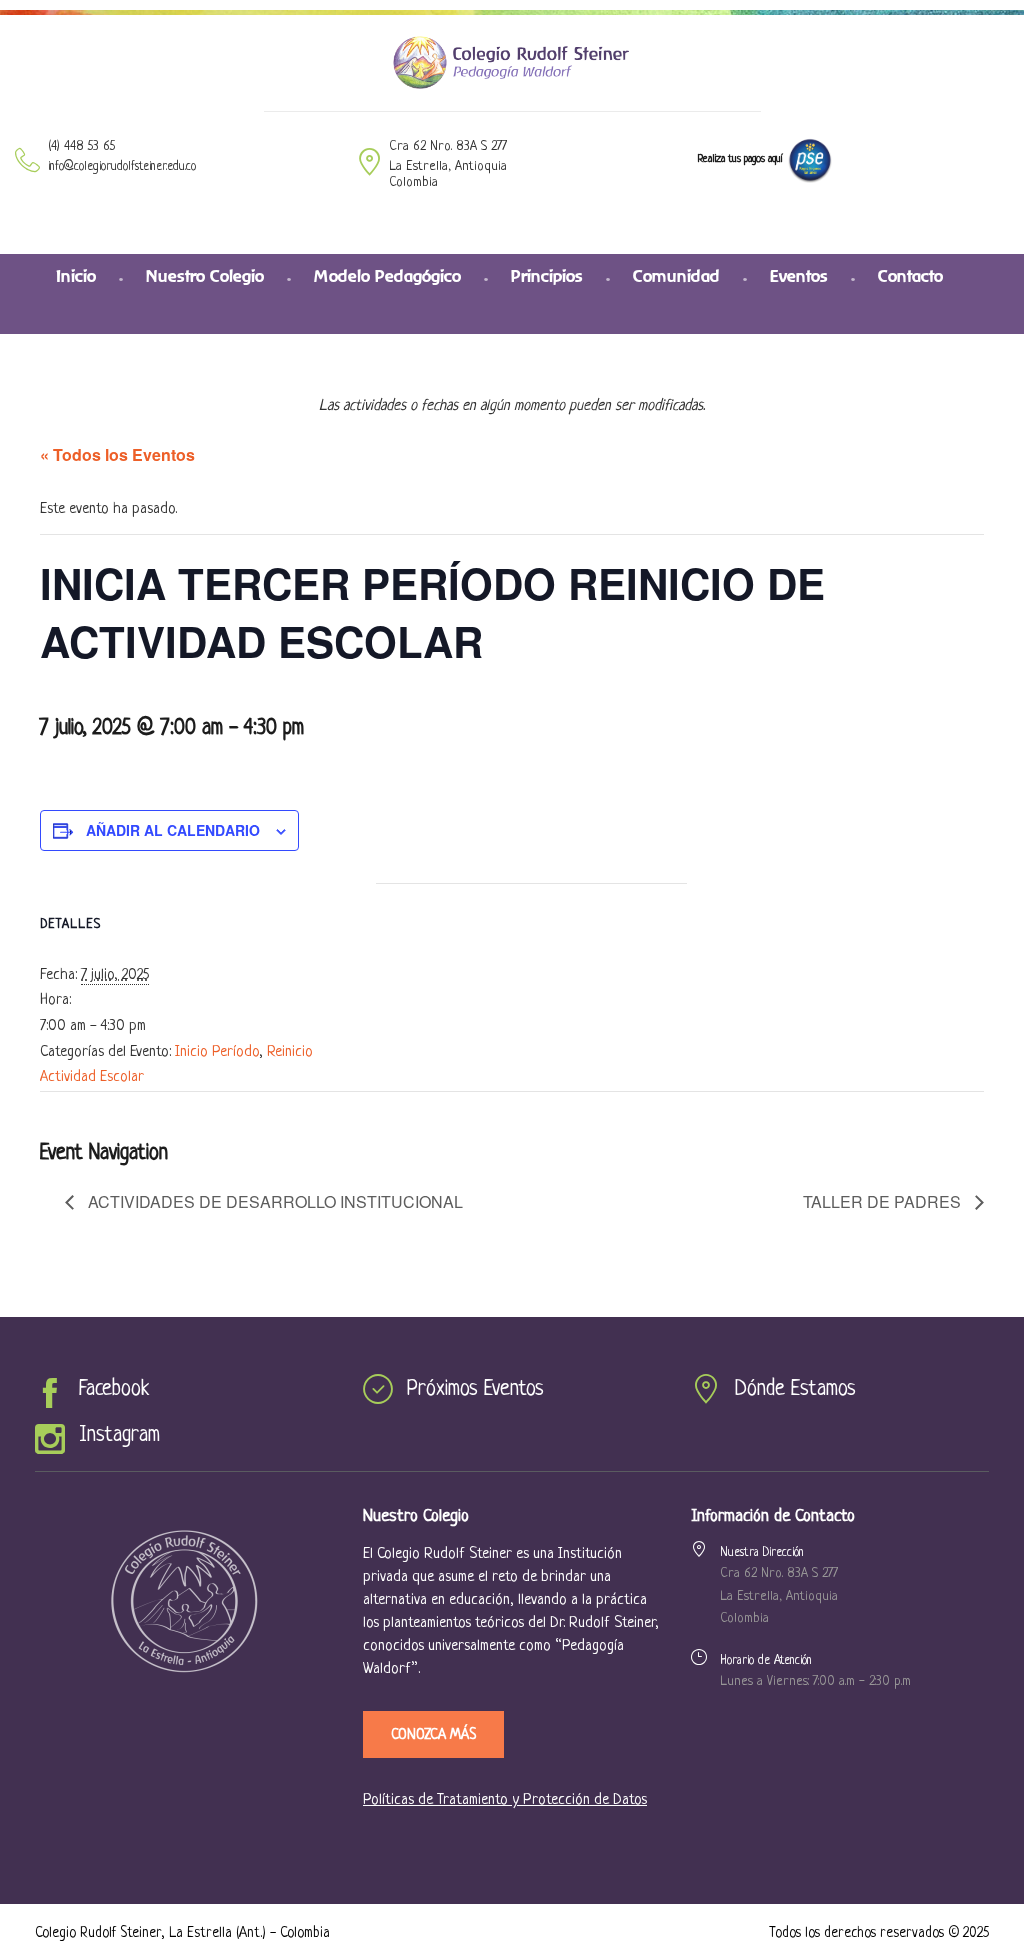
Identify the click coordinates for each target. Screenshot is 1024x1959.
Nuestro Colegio (205, 276)
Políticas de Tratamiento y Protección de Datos (505, 1800)
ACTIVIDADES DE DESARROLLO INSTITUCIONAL (273, 1201)
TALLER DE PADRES (884, 1201)
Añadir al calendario (173, 830)
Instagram (119, 1435)
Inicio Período (217, 1052)
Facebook (114, 1389)
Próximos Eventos (475, 1389)
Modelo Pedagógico (387, 276)
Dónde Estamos (795, 1389)
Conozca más (433, 1735)
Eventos (799, 276)
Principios (547, 276)
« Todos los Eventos (117, 454)
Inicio (76, 276)
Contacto (910, 276)
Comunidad (676, 276)
